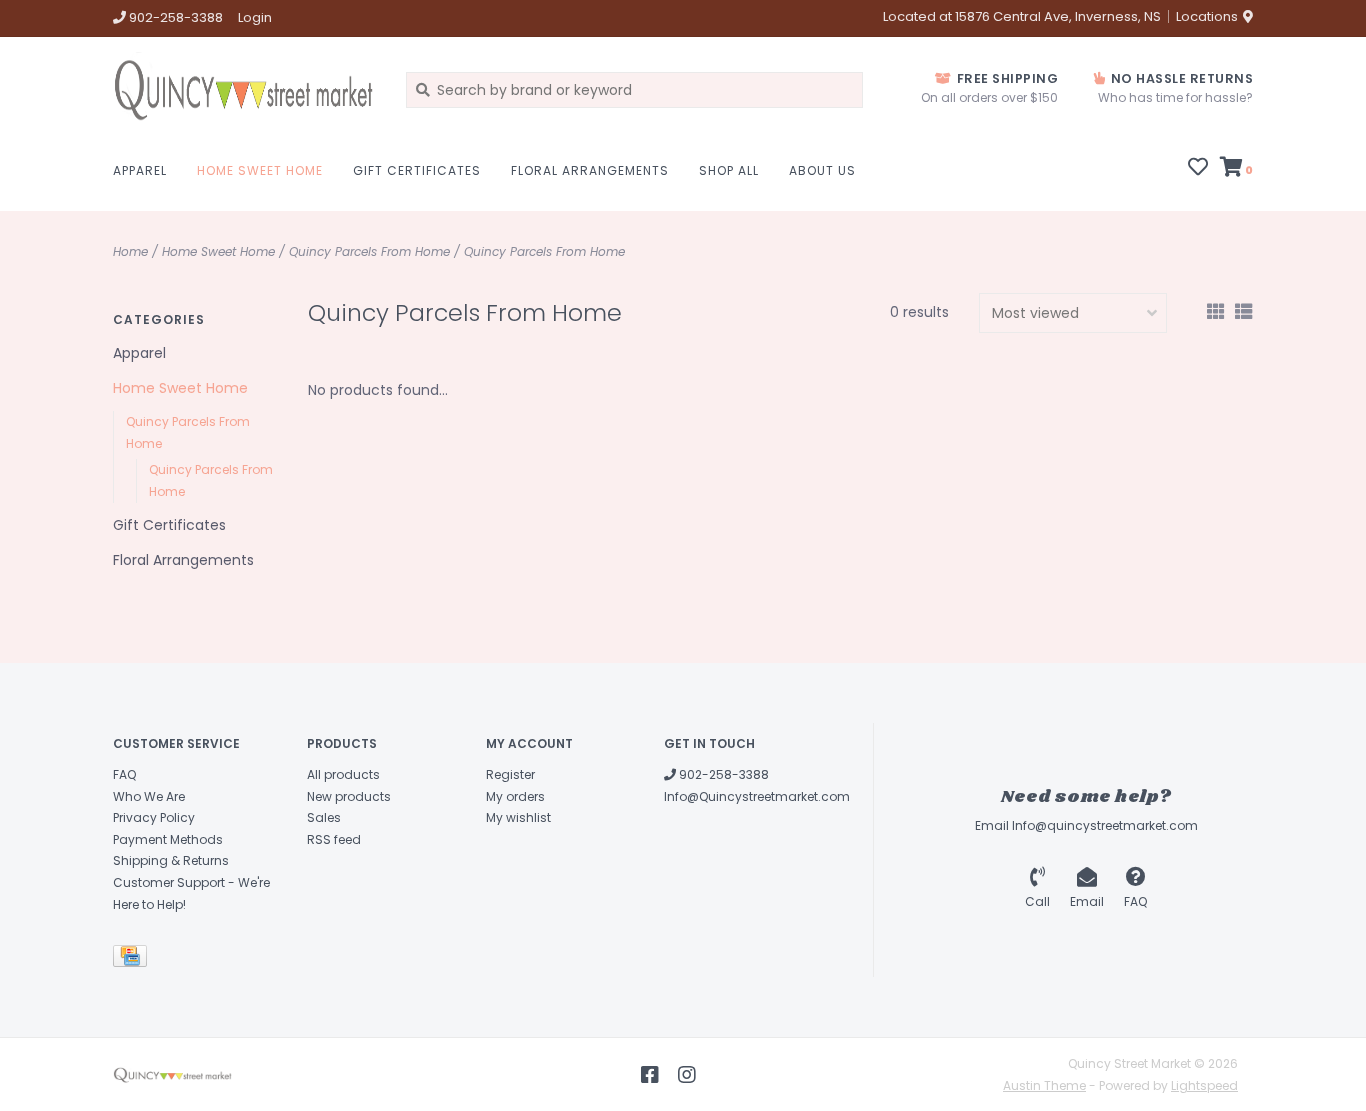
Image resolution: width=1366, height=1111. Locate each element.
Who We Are (149, 796)
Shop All (729, 170)
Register (510, 774)
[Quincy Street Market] (244, 89)
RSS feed (334, 839)
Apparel (140, 170)
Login (255, 17)
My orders (515, 796)
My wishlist (518, 817)
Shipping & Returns (171, 860)
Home (130, 251)
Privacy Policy (154, 817)
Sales (324, 817)
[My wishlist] (1198, 169)
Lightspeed (1204, 1085)
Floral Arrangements (590, 170)
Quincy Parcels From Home (369, 251)
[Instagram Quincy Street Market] (687, 1075)
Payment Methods (168, 839)
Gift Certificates (417, 170)
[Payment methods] (133, 960)
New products (349, 796)
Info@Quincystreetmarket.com (757, 796)
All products (343, 774)
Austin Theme (1044, 1085)
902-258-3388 (722, 774)
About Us (822, 170)
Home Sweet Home (260, 170)
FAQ (124, 774)
